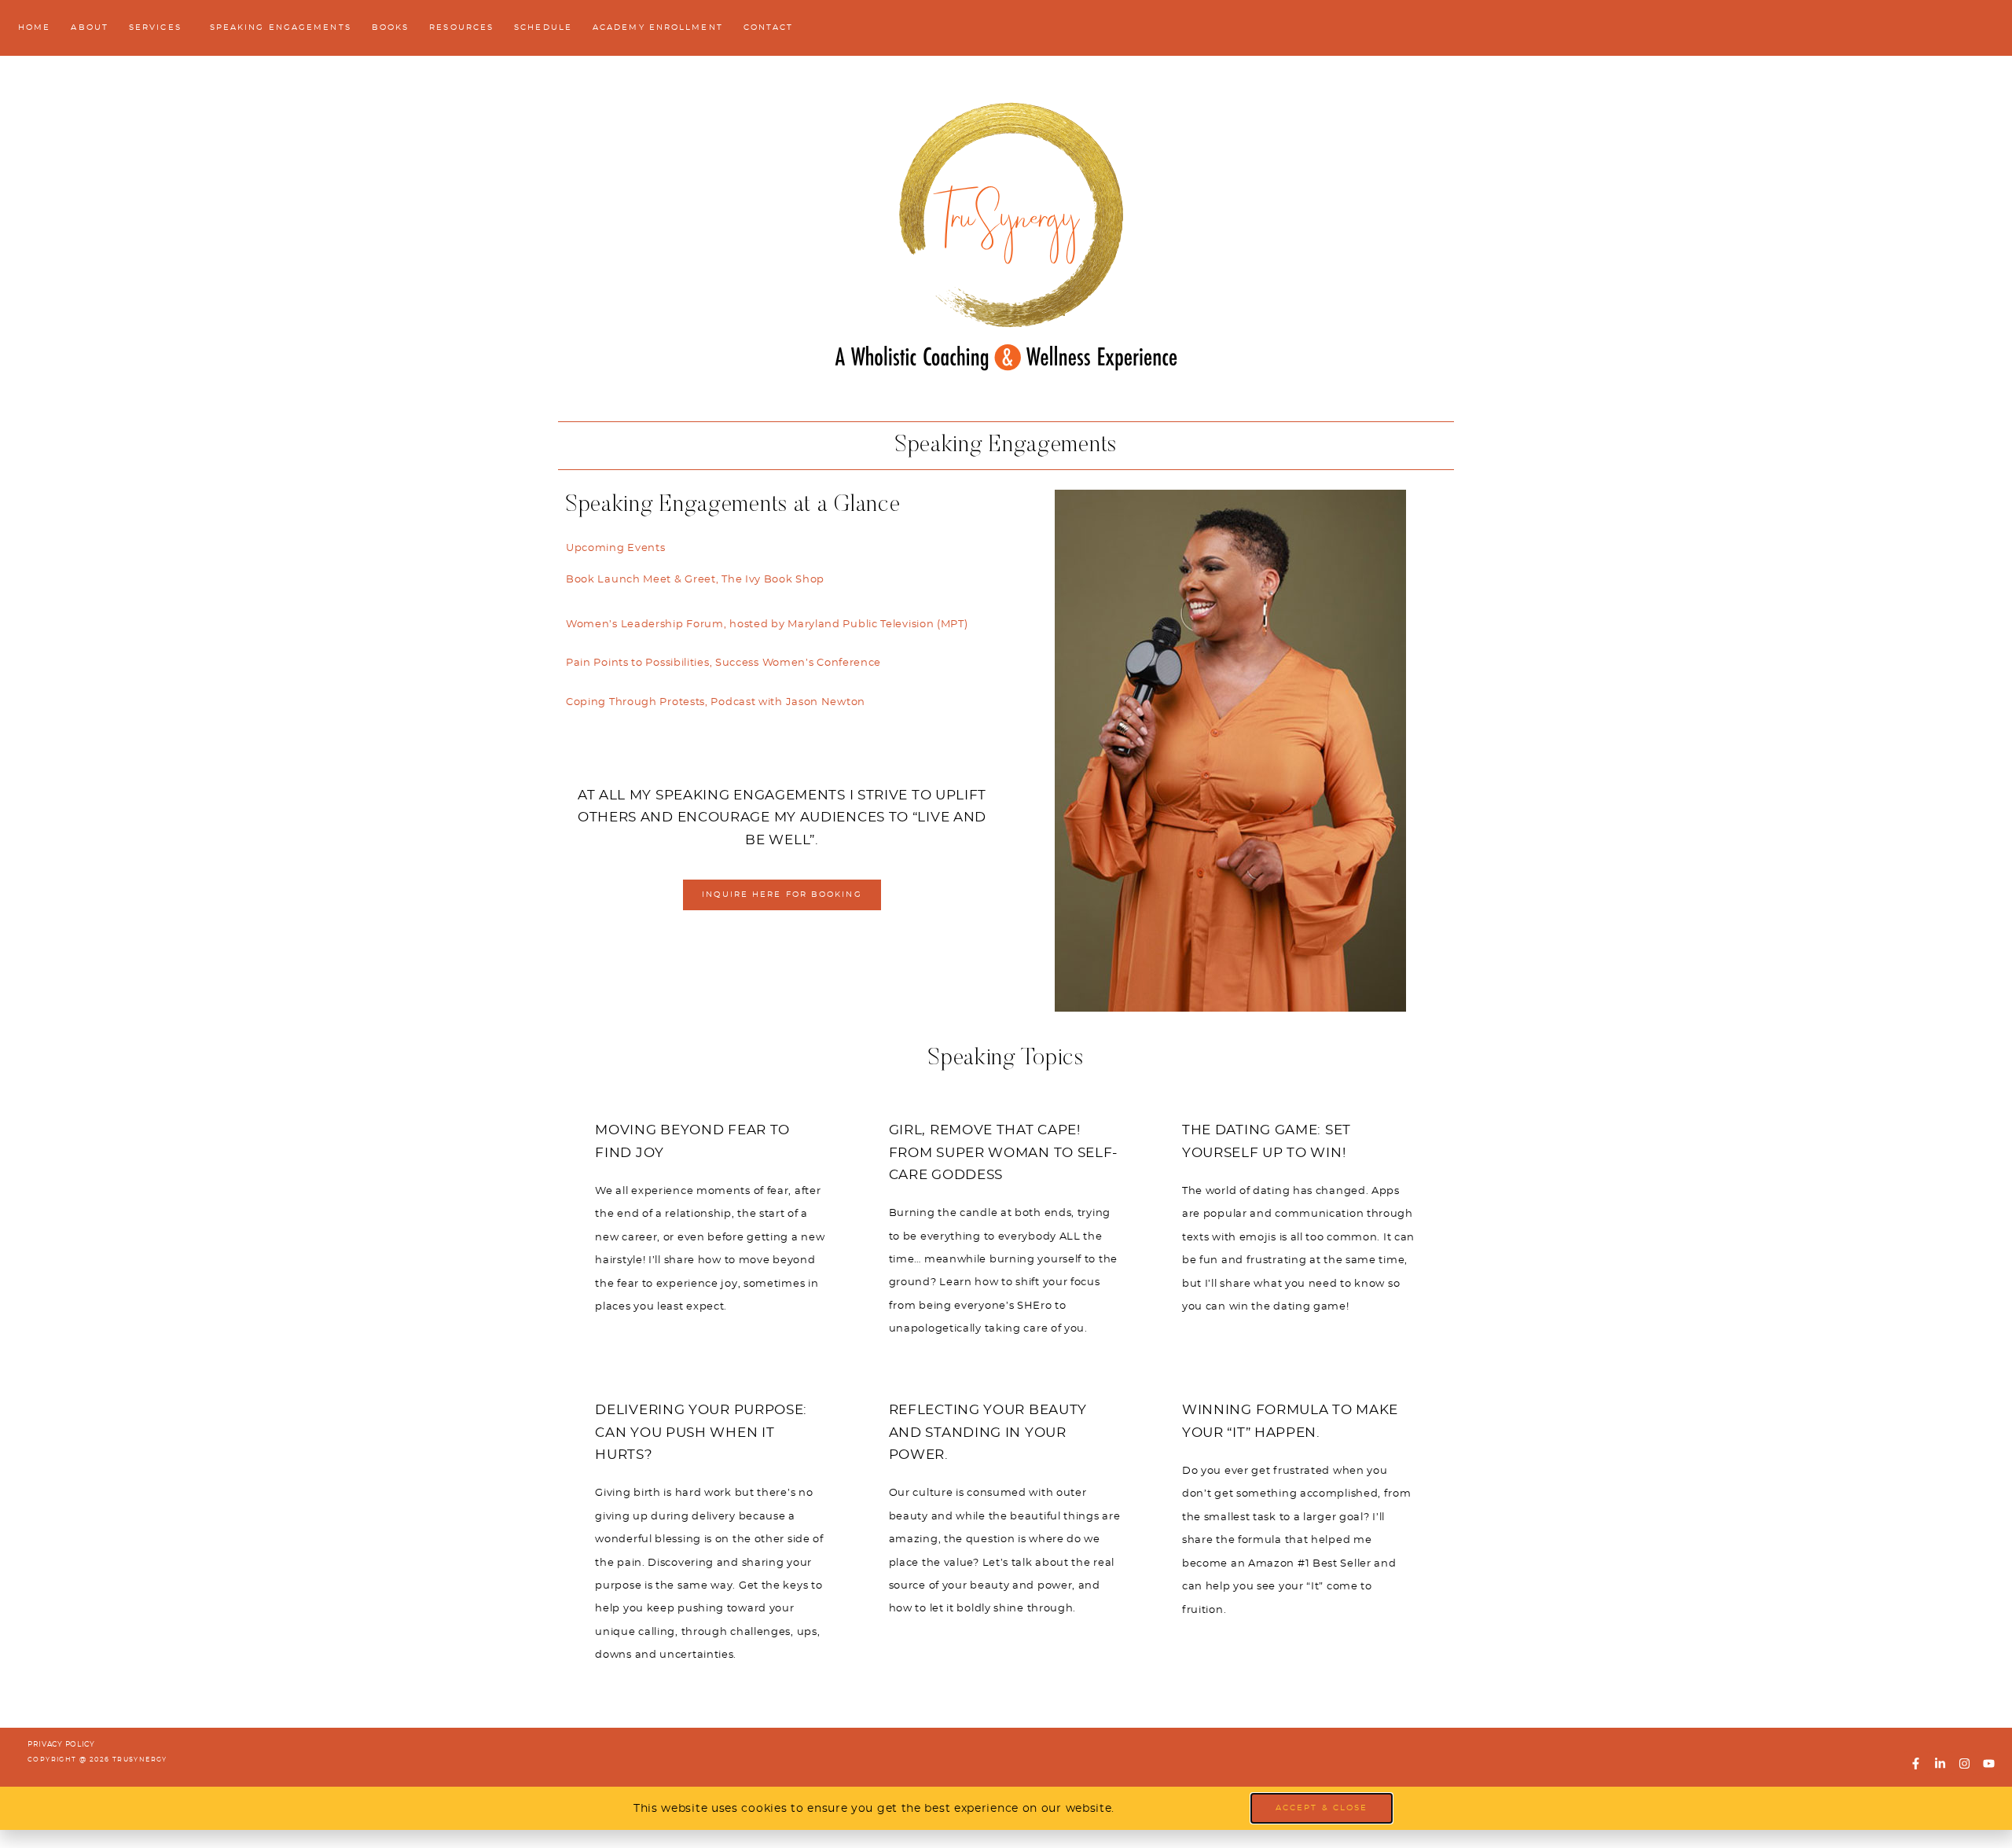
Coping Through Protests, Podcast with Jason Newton (716, 702)
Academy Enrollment (658, 28)
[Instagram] (1964, 1763)
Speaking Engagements (281, 28)
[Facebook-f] (1916, 1763)
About (90, 28)
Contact (769, 28)
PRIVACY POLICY (61, 1745)
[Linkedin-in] (1940, 1763)
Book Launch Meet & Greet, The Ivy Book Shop (695, 580)
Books (391, 28)
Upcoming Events (616, 548)
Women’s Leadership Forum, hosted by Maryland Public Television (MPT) (767, 625)
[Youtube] (1988, 1763)
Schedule (543, 28)
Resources (461, 28)
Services (155, 28)
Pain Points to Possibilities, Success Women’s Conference (723, 663)
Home (34, 28)
